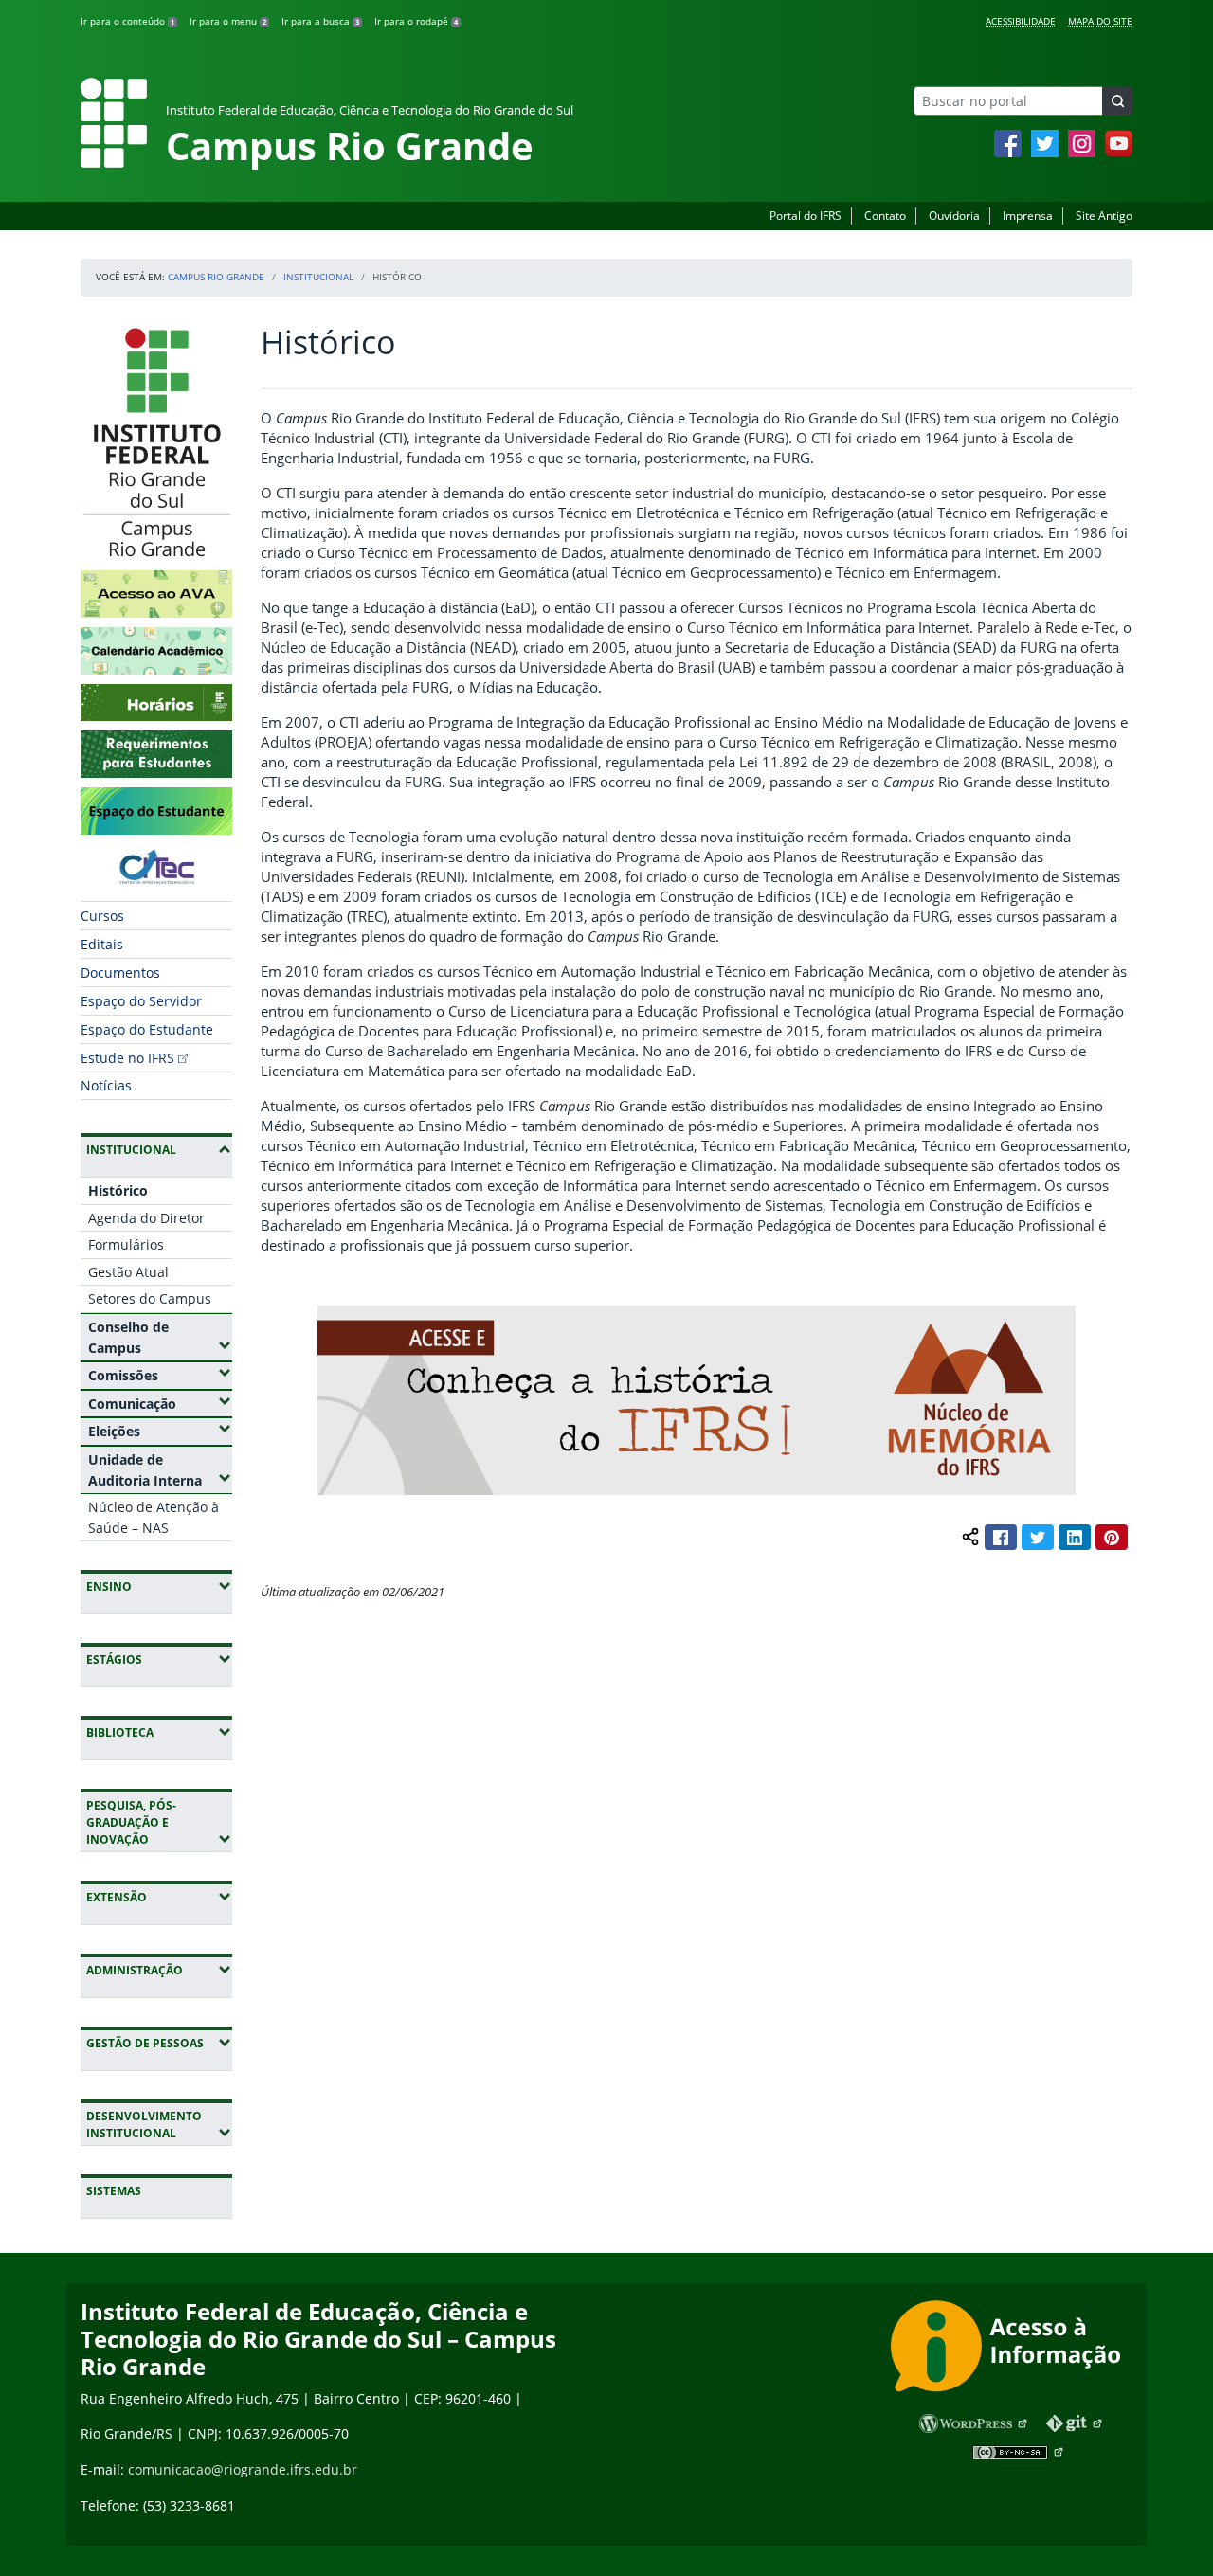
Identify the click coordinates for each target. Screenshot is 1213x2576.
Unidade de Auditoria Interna (160, 1470)
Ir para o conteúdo (127, 21)
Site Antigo (1104, 216)
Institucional (318, 277)
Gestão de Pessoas (159, 2043)
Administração (159, 1970)
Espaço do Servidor (141, 1001)
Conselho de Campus (160, 1337)
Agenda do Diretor (146, 1218)
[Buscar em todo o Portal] (1117, 101)
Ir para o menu (228, 21)
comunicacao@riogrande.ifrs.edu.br (243, 2469)
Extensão (159, 1897)
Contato (885, 216)
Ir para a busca (320, 21)
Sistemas (114, 2191)
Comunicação (160, 1403)
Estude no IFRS (127, 1058)
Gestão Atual (128, 1272)
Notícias (106, 1085)
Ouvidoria (954, 216)
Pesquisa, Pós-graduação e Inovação (159, 1822)
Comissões (160, 1375)
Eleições (160, 1431)
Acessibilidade (1021, 21)
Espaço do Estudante (147, 1029)
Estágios (159, 1659)
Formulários (126, 1244)
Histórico (118, 1190)
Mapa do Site (1100, 21)
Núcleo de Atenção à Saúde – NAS (154, 1517)
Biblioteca (159, 1732)
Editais (102, 944)
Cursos (102, 916)
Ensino (159, 1586)
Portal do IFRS (806, 216)
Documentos (120, 973)
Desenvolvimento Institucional (159, 2125)
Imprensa (1028, 216)
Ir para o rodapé (416, 21)
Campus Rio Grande (216, 277)
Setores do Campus (150, 1298)
